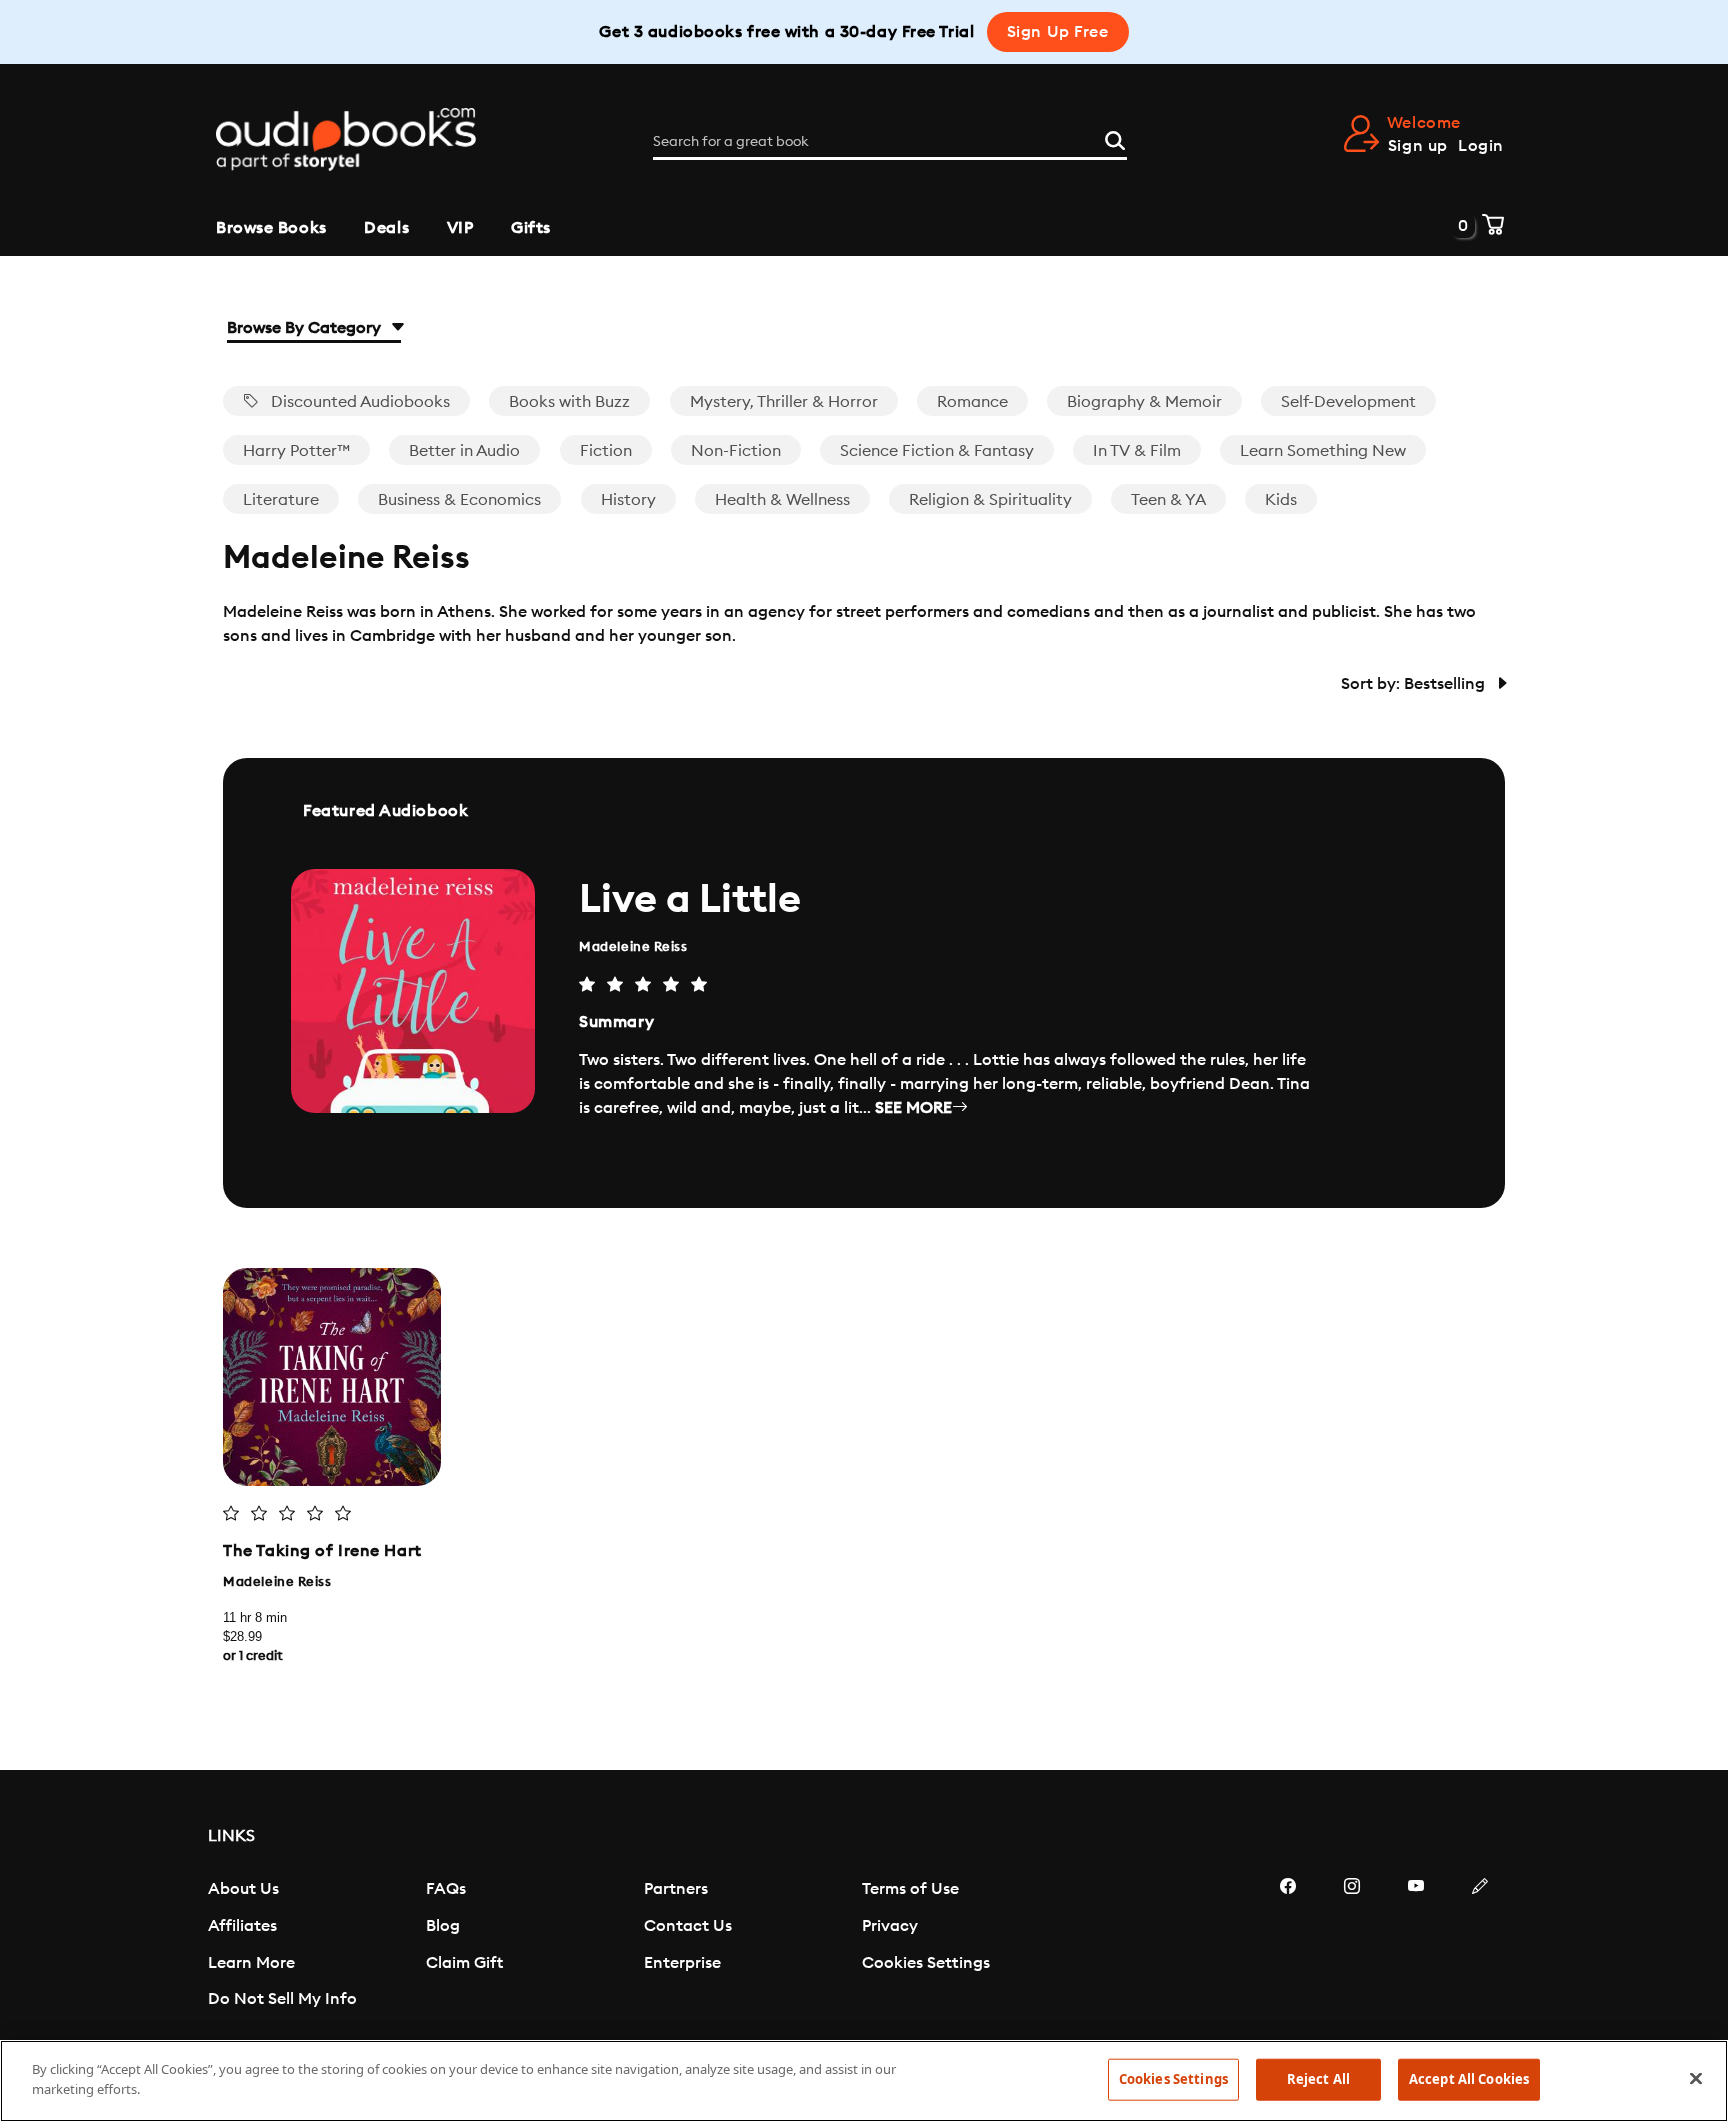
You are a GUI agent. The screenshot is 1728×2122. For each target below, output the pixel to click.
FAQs (446, 1889)
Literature (281, 500)
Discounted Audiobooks (358, 402)
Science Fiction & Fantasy (937, 451)
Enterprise (682, 1963)
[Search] (1115, 138)
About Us (243, 1889)
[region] (864, 2081)
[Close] (1696, 2078)
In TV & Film (1137, 451)
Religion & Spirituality (990, 500)
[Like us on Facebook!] (1288, 1946)
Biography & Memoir (1144, 402)
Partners (676, 1889)
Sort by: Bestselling (1415, 684)
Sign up (1418, 146)
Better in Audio (464, 451)
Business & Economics (459, 500)
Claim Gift (464, 1963)
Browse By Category (306, 328)
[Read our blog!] (1480, 1946)
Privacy (890, 1926)
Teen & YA (1168, 500)
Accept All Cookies (1469, 2079)
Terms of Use (910, 1889)
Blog (443, 1926)
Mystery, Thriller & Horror (784, 402)
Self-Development (1348, 402)
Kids (1281, 500)
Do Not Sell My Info (282, 1999)
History (628, 500)
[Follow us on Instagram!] (1352, 1946)
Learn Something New (1323, 451)
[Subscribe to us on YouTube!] (1416, 1946)
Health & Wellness (782, 500)
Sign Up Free (1058, 32)
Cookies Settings (926, 1963)
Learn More (251, 1963)
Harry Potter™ (296, 451)
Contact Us (688, 1926)
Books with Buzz (569, 402)
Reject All (1318, 2079)
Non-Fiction (736, 451)
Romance (972, 402)
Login (1481, 146)
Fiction (606, 451)
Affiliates (242, 1926)
